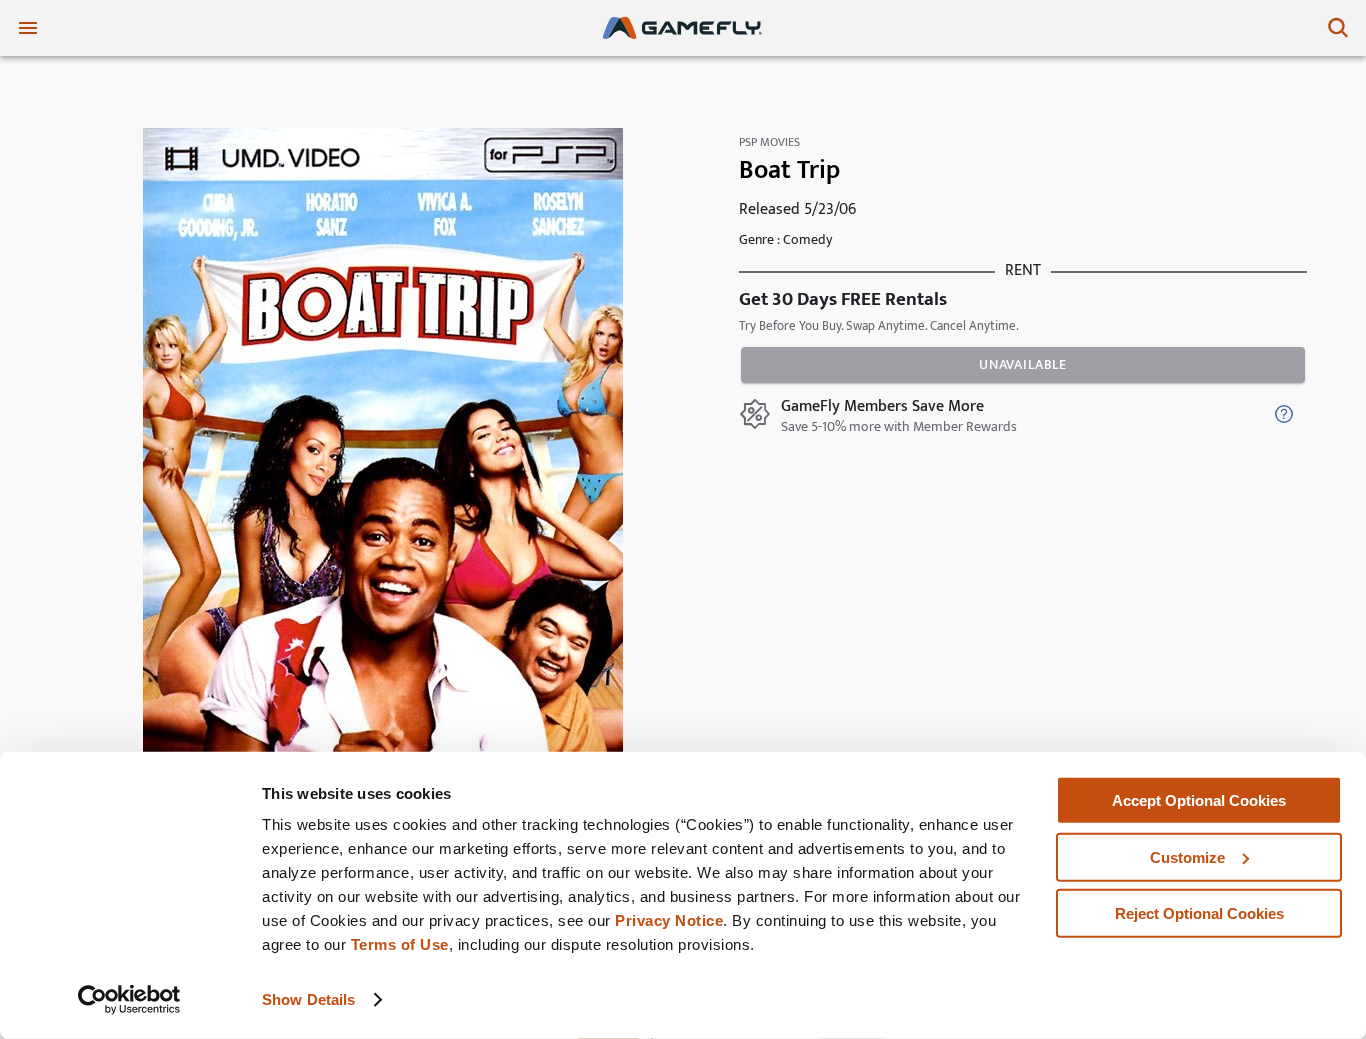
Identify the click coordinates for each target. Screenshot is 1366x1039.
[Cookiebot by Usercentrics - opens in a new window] (129, 1000)
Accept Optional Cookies (1199, 800)
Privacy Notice (669, 920)
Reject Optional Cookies (1199, 913)
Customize (1187, 856)
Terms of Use (400, 944)
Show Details (308, 999)
